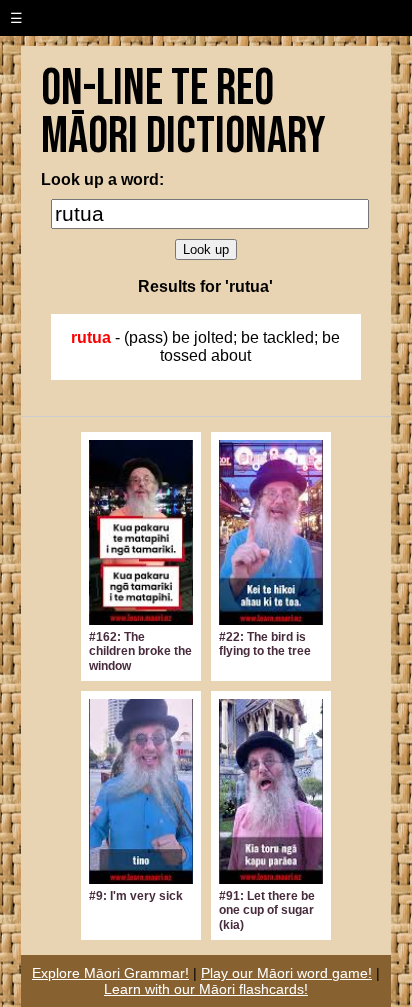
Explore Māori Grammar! (110, 973)
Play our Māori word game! (286, 973)
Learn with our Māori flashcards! (206, 989)
